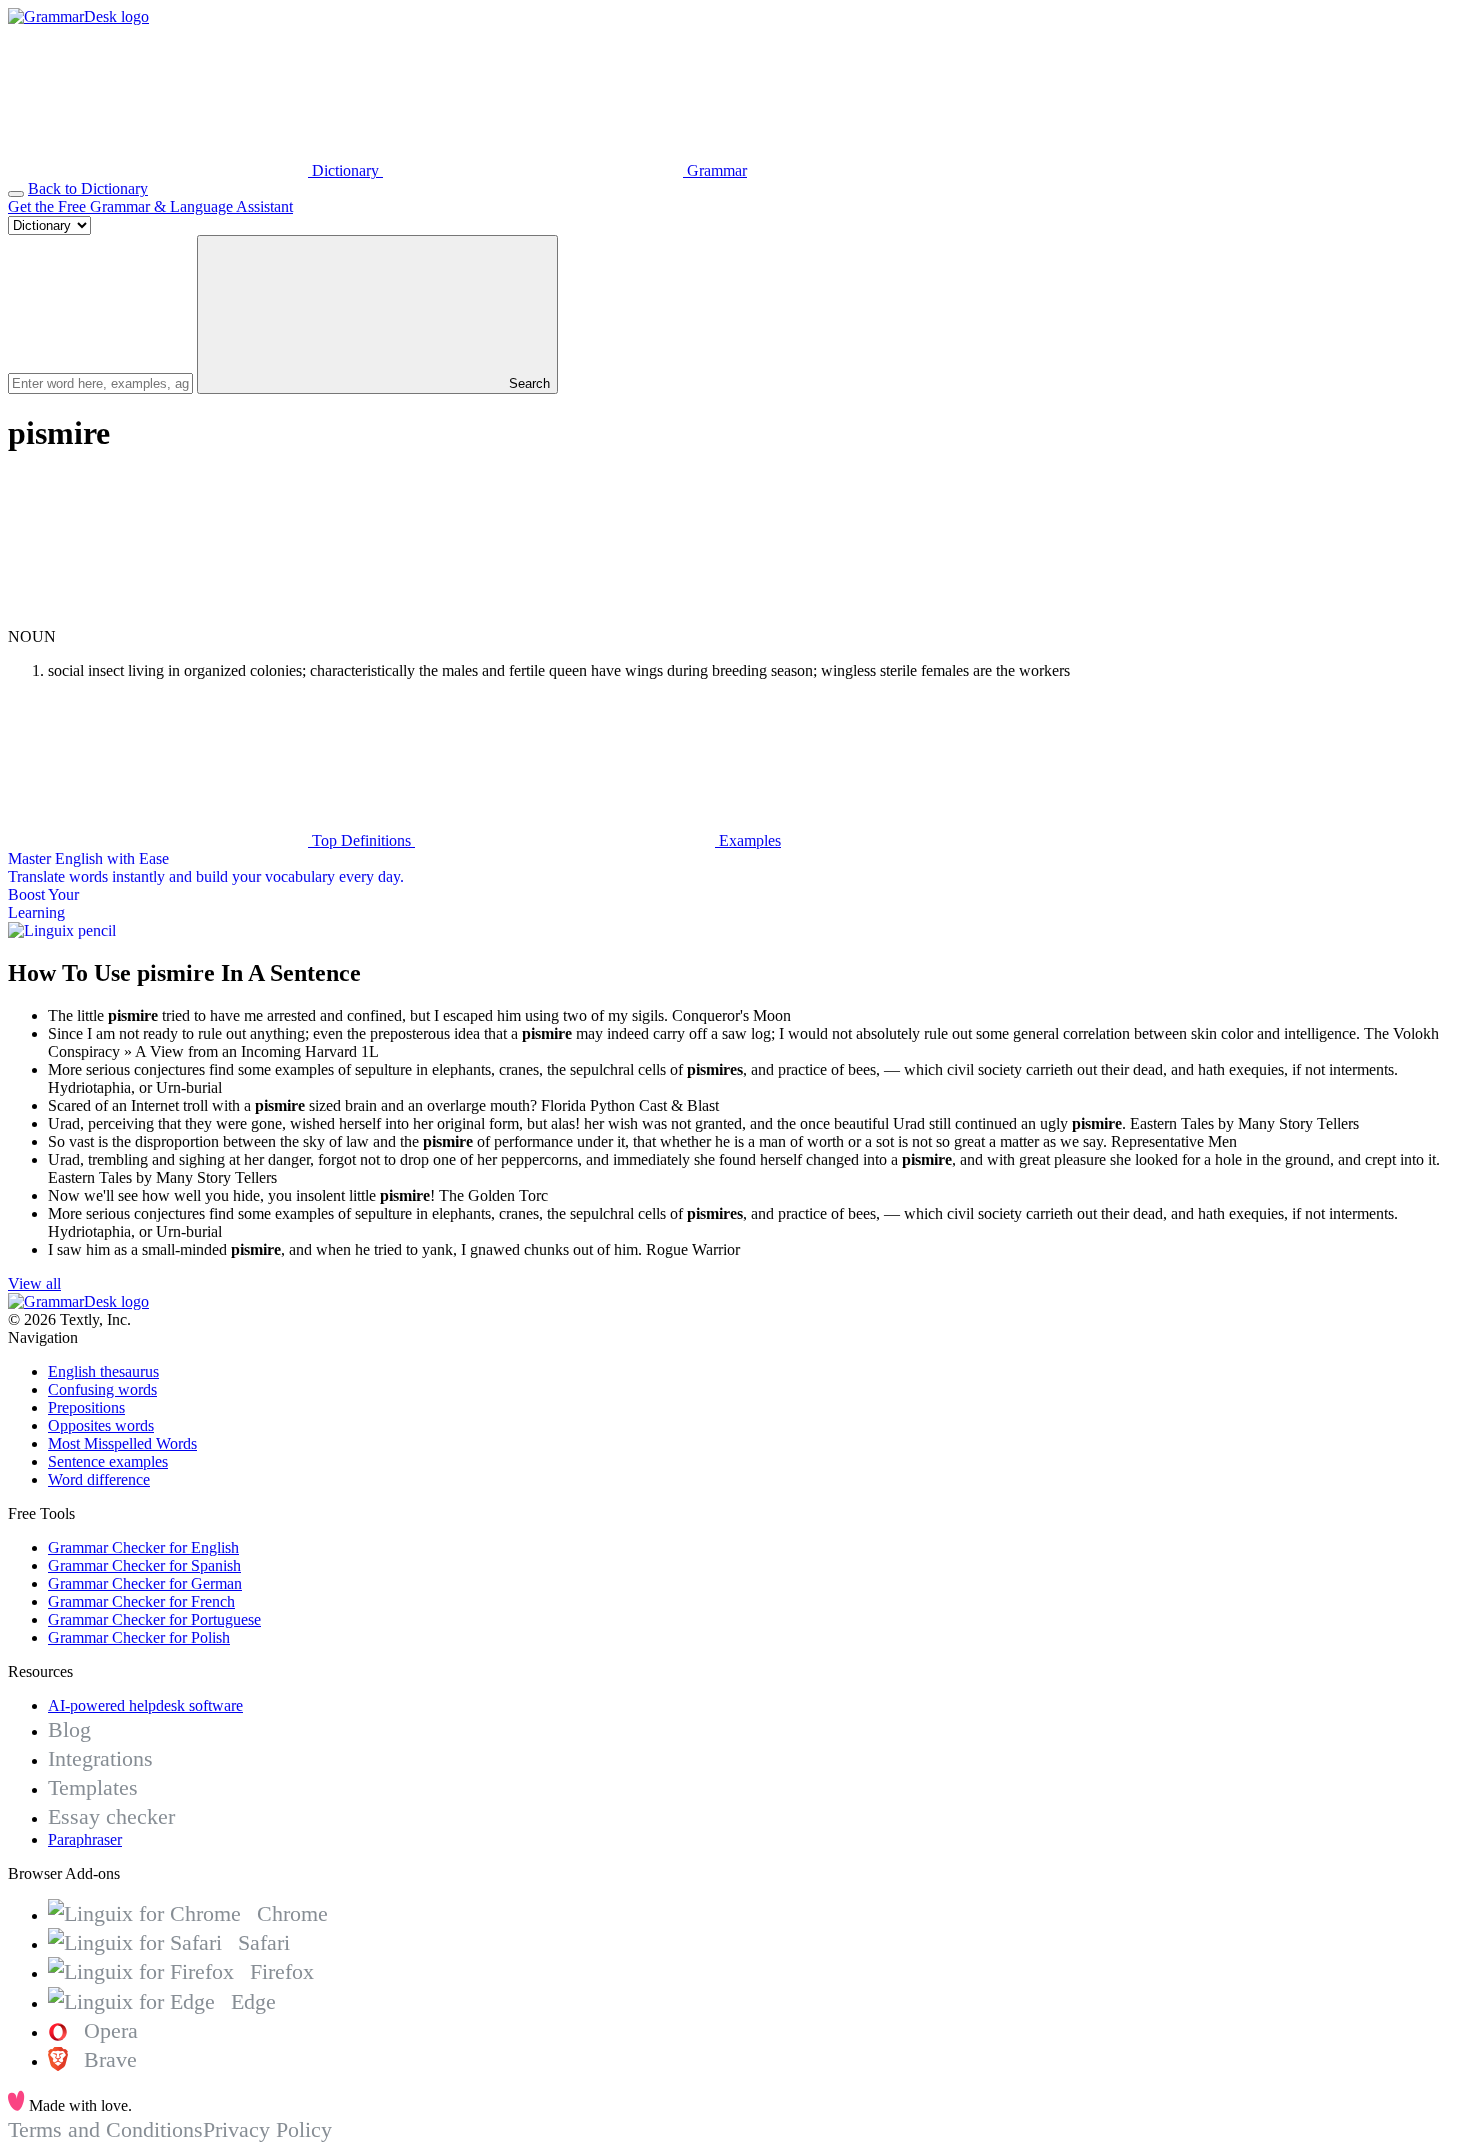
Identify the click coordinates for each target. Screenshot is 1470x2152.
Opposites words (101, 1425)
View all (34, 1283)
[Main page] (78, 16)
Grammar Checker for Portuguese (154, 1619)
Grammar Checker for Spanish (144, 1565)
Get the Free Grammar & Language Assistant (150, 206)
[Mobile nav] (16, 194)
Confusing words (102, 1389)
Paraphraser (85, 1839)
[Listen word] (158, 618)
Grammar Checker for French (141, 1601)
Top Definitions (361, 840)
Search (527, 383)
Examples (748, 840)
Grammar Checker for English (143, 1547)
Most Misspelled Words (122, 1443)
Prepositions (86, 1407)
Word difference (99, 1479)
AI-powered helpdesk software (145, 1705)
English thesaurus (103, 1371)
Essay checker (111, 1816)
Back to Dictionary (88, 188)
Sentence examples (108, 1461)
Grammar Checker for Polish (139, 1637)
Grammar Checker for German (145, 1583)
